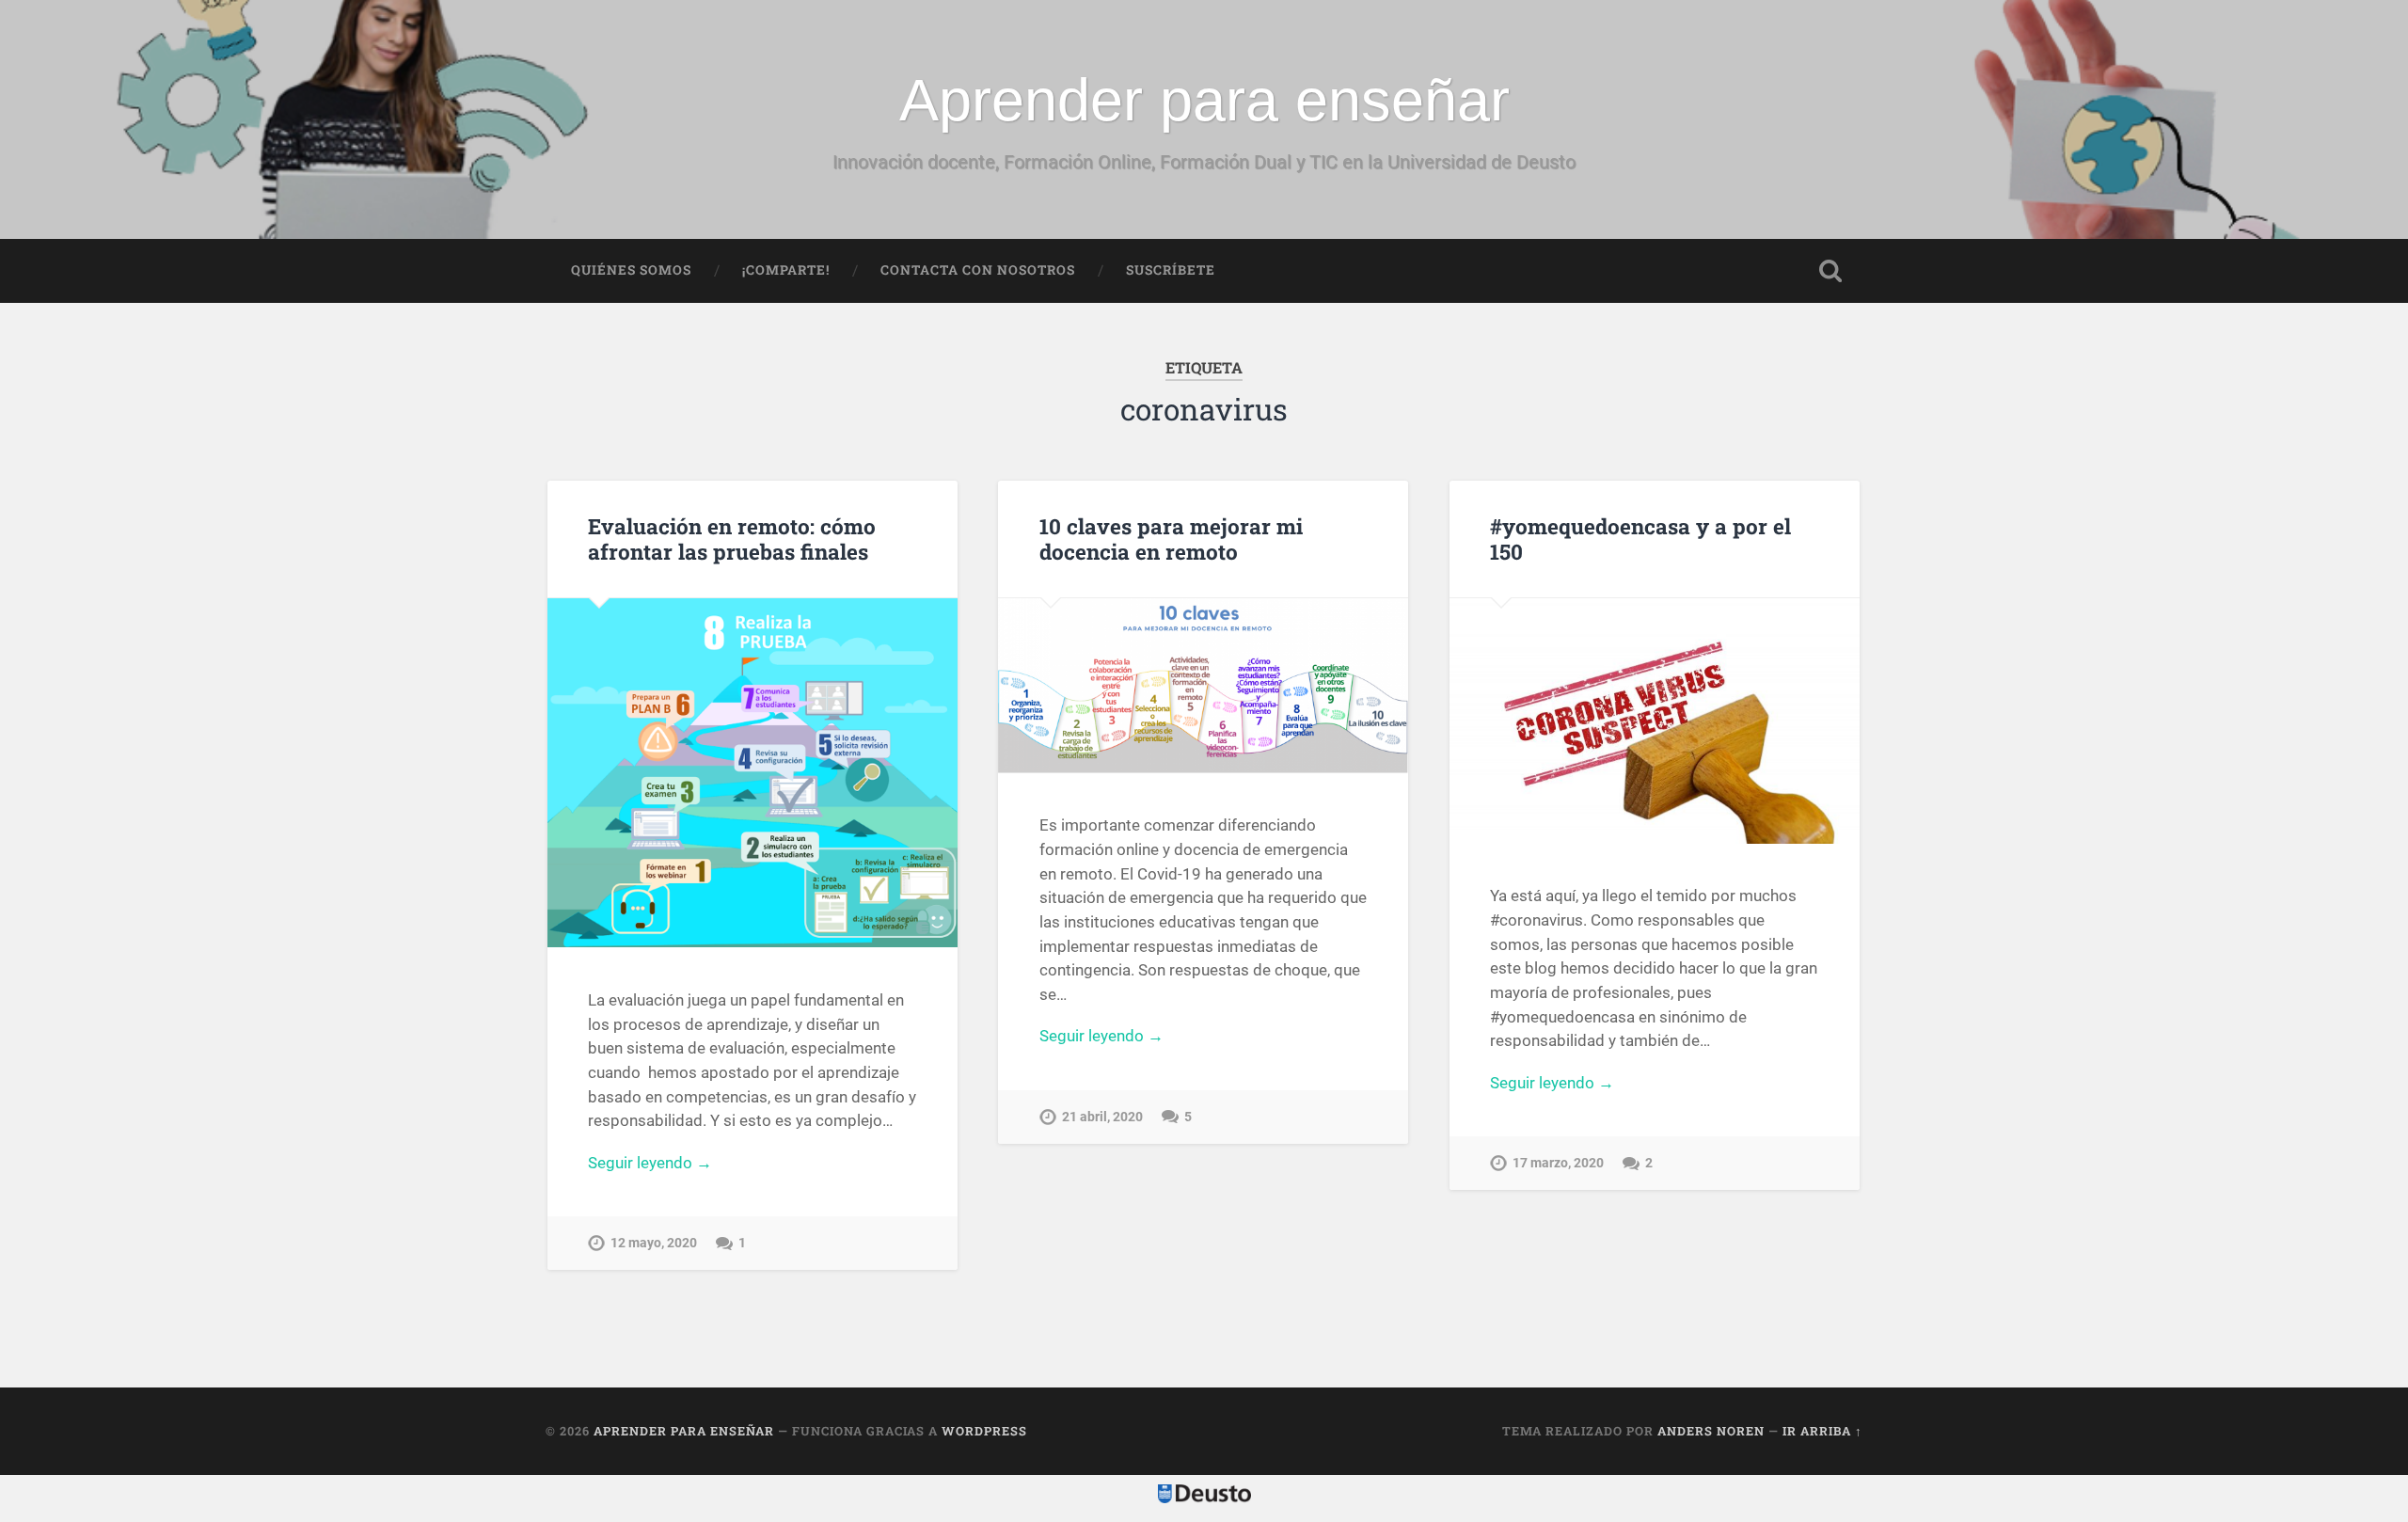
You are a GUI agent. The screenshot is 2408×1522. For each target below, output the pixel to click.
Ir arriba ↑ (1822, 1431)
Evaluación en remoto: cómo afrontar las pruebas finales (732, 539)
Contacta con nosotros (978, 270)
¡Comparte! (786, 270)
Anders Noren (1711, 1431)
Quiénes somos (631, 270)
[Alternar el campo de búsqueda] (1830, 271)
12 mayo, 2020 (654, 1243)
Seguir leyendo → (650, 1163)
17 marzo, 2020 (1558, 1163)
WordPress (984, 1431)
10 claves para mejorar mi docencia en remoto (1171, 539)
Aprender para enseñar (1204, 100)
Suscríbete (1171, 270)
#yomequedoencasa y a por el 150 (1640, 539)
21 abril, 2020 (1102, 1117)
